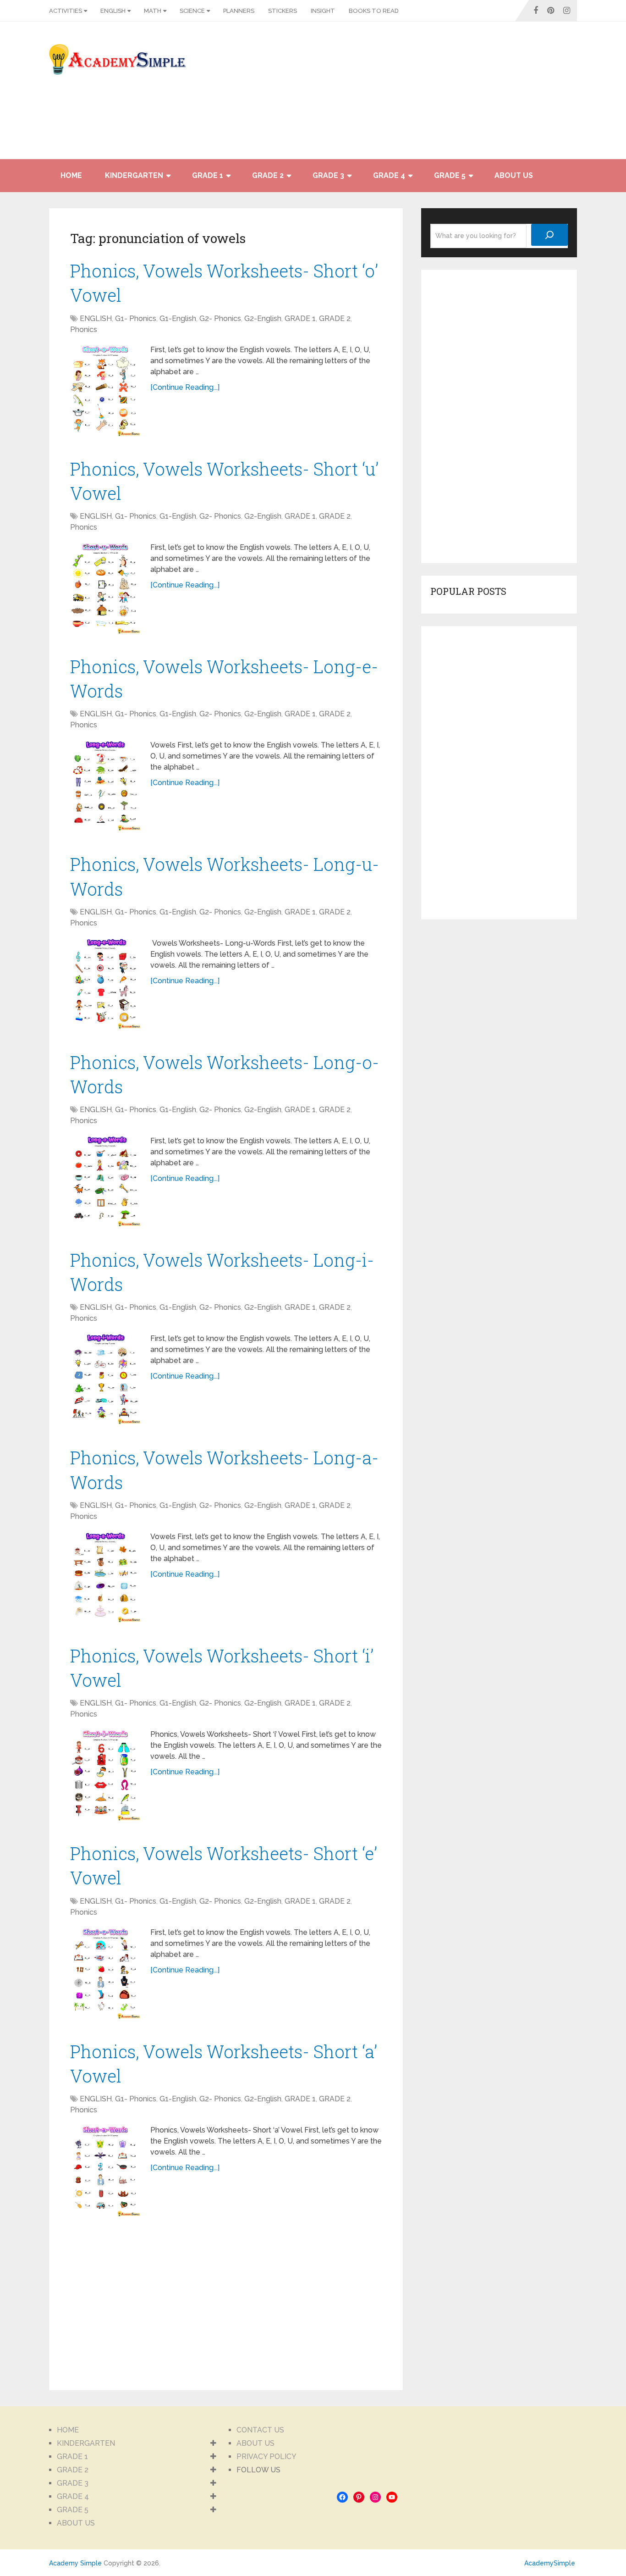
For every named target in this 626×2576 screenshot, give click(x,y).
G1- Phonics (136, 319)
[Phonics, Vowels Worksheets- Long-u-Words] (106, 984)
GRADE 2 (268, 175)
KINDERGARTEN (134, 175)
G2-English (263, 319)
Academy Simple (75, 2563)
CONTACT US (260, 2430)
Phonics (84, 330)
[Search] (549, 235)
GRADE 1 (208, 175)
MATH (153, 11)
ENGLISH (113, 11)
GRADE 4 (389, 175)
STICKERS (283, 11)
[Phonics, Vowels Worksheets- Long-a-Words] (106, 1577)
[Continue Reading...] (185, 387)
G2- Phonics (220, 319)
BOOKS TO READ (374, 11)
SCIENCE (192, 11)
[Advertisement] (494, 95)
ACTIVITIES (66, 11)
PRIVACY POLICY (266, 2457)
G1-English (178, 319)
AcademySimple (550, 2563)
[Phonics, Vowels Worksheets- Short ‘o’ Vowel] (106, 390)
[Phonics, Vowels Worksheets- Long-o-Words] (106, 1181)
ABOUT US (514, 175)
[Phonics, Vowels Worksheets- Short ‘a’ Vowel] (106, 2171)
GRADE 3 (328, 175)
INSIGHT (323, 11)
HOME (71, 175)
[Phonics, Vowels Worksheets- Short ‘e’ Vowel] (106, 1973)
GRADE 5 (450, 175)
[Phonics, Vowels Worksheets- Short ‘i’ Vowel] (106, 1775)
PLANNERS (239, 11)
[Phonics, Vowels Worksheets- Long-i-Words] (106, 1379)
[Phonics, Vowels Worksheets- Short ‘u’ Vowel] (106, 588)
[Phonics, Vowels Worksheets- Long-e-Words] (106, 786)
